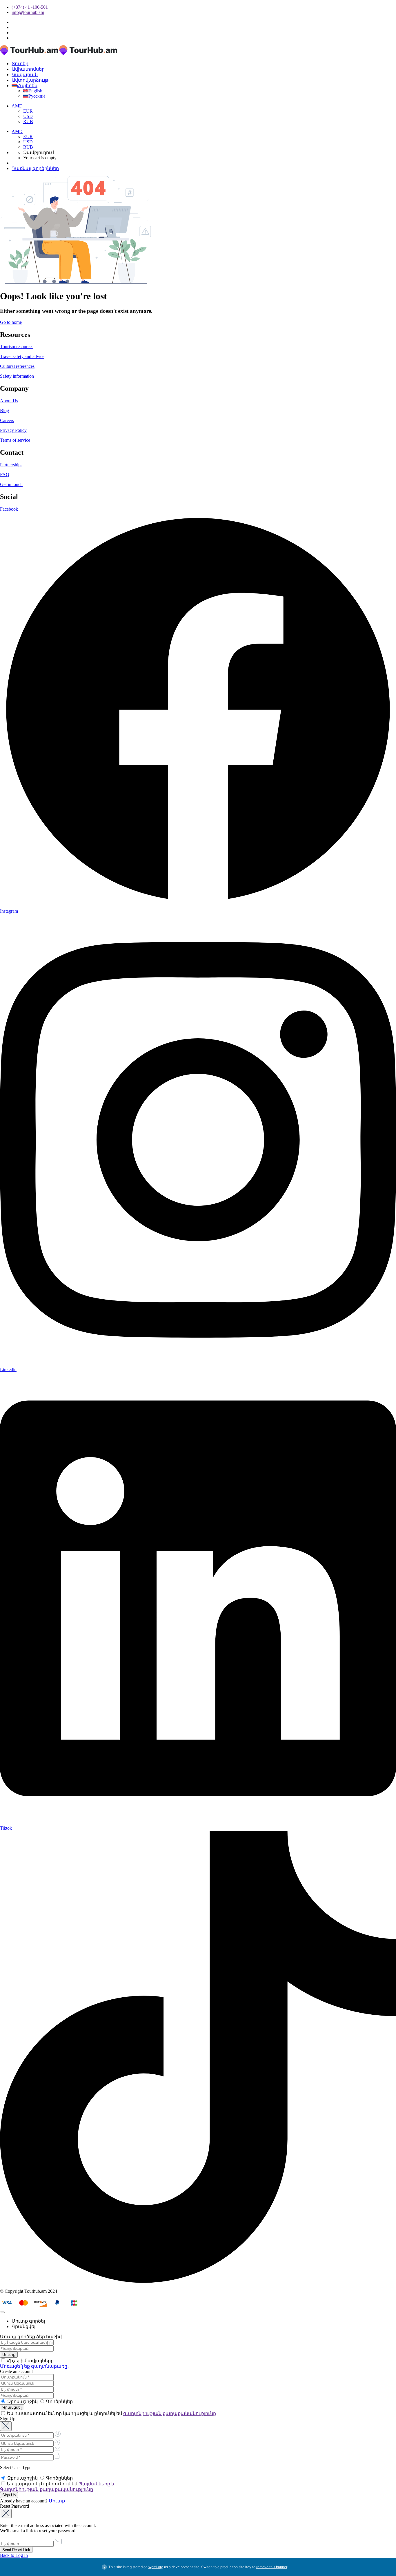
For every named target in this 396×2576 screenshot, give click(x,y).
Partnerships (11, 465)
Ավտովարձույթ (30, 80)
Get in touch (11, 484)
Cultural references (17, 366)
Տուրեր (20, 64)
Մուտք (57, 2501)
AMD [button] (17, 106)
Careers (7, 420)
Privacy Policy (13, 430)
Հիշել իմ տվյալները (30, 2361)
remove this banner (272, 2567)
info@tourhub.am (28, 12)
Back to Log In (14, 2555)
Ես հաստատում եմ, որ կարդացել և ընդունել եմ (111, 2413)
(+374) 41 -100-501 (30, 7)
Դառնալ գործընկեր (35, 168)
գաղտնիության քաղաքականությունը (170, 2413)
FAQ (5, 475)
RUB (28, 122)
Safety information (17, 376)
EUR (28, 111)
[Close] (2, 2312)
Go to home (11, 322)
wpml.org (156, 2567)
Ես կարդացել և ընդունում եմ (58, 2487)
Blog (4, 411)
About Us (9, 401)
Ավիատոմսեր (28, 69)
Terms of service (15, 440)
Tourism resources (17, 347)
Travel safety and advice (22, 356)
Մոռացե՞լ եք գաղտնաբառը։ (34, 2366)
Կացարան (25, 75)
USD (28, 116)
